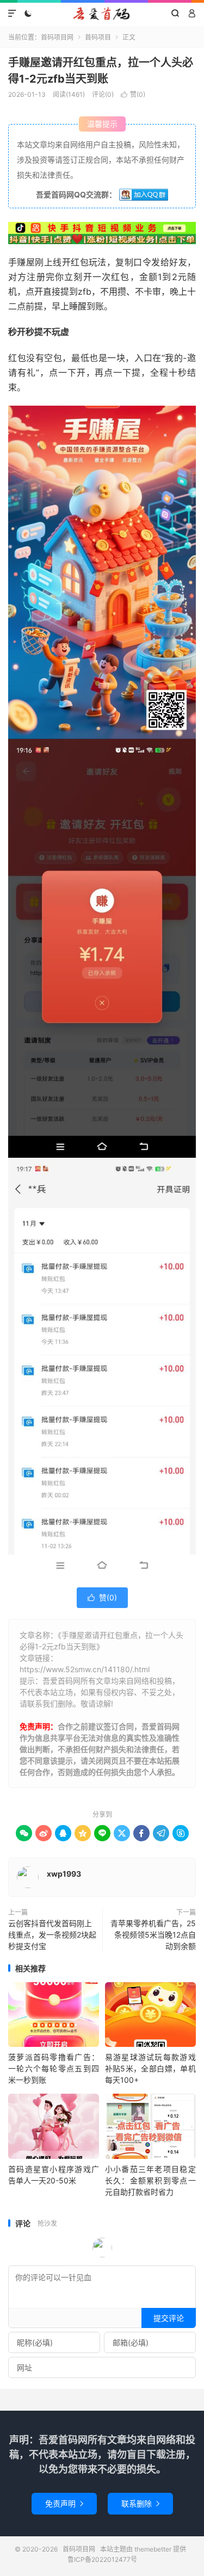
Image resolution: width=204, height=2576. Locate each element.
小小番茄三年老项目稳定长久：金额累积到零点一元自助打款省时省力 (150, 2180)
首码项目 (98, 37)
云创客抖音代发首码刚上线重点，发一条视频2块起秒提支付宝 (52, 1935)
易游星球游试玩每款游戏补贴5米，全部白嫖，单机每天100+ (150, 2068)
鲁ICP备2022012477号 (102, 2559)
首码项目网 (102, 14)
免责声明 (64, 2503)
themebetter (153, 2549)
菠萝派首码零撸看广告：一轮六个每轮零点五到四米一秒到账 (54, 2068)
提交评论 (169, 2318)
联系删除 (140, 2503)
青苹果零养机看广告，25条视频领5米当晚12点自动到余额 (153, 1935)
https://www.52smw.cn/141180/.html (85, 1669)
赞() (133, 94)
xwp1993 (64, 1874)
